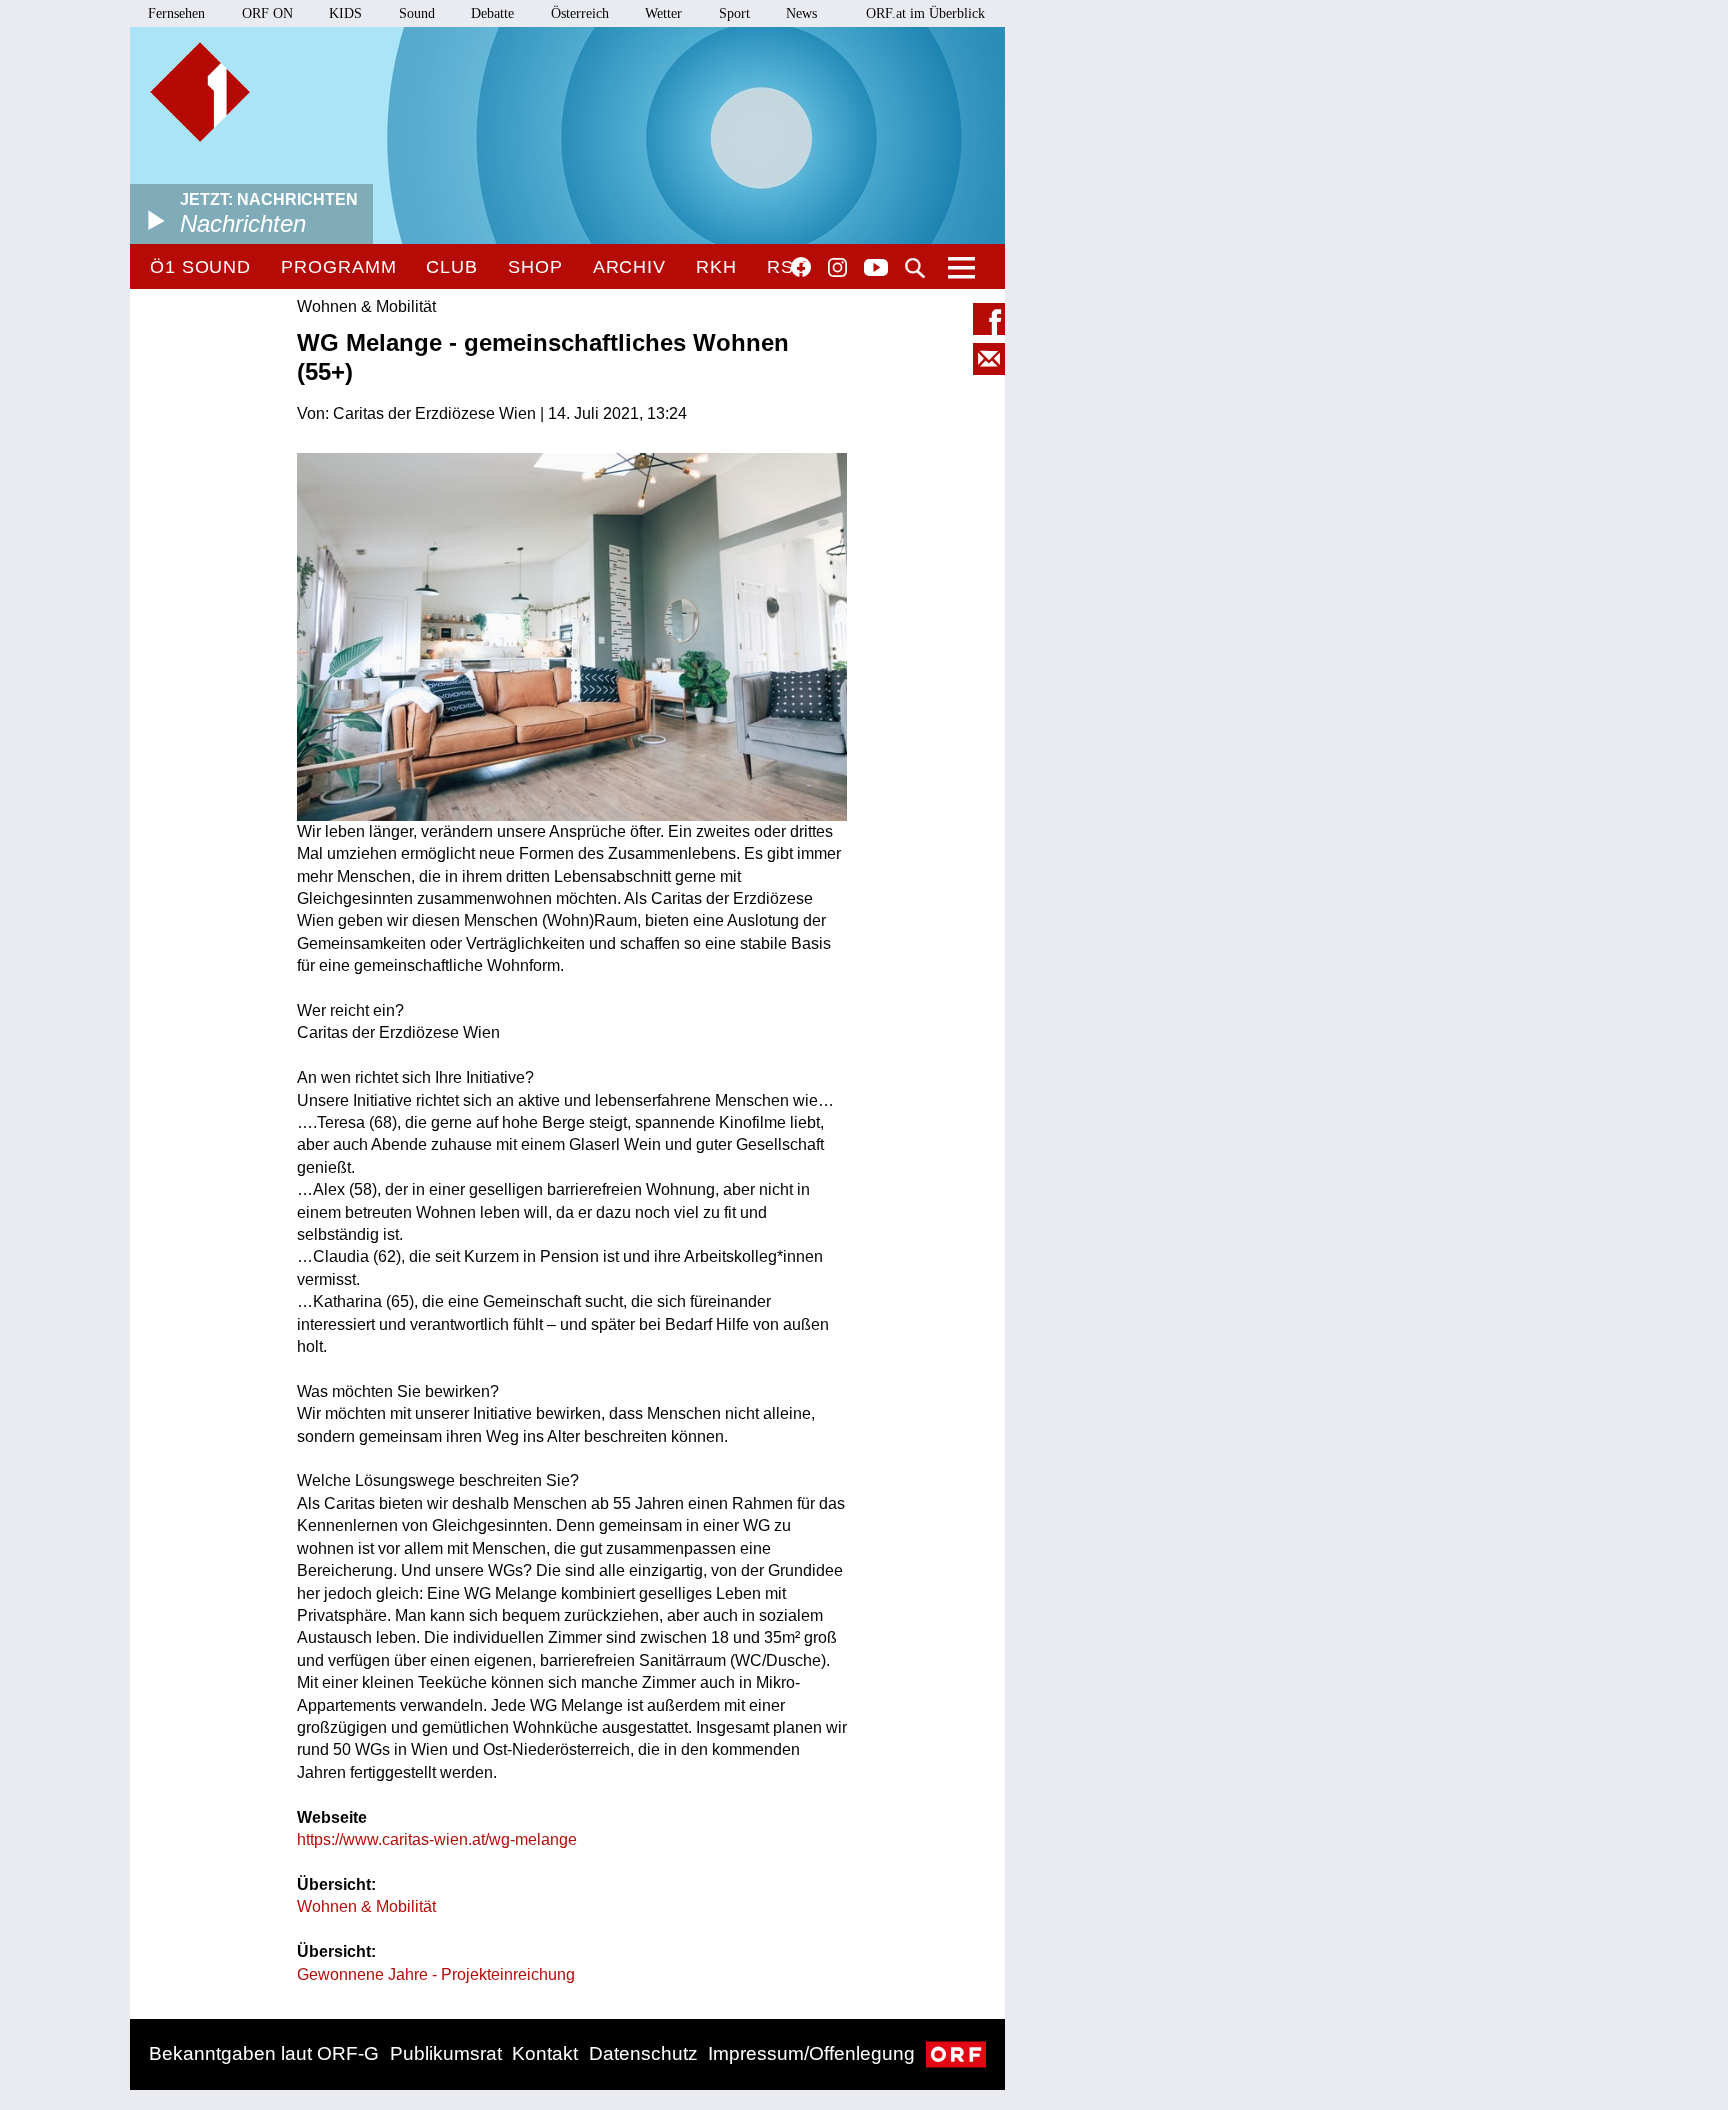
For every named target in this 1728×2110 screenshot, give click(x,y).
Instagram (837, 268)
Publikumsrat (446, 2053)
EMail (989, 359)
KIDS (345, 13)
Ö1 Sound (200, 267)
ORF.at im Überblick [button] (925, 13)
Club (452, 267)
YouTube (876, 269)
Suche (915, 268)
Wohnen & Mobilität (366, 1906)
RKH (716, 267)
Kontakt (545, 2053)
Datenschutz (643, 2053)
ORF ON (267, 13)
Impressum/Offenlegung (811, 2053)
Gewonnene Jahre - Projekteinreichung (436, 1974)
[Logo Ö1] (200, 92)
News (801, 13)
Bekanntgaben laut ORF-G (264, 2053)
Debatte (492, 13)
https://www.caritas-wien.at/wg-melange (437, 1839)
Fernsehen (176, 13)
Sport (734, 13)
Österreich (580, 13)
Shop (535, 267)
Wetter (663, 13)
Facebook (801, 267)
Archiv (629, 267)
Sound (417, 13)
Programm (338, 267)
